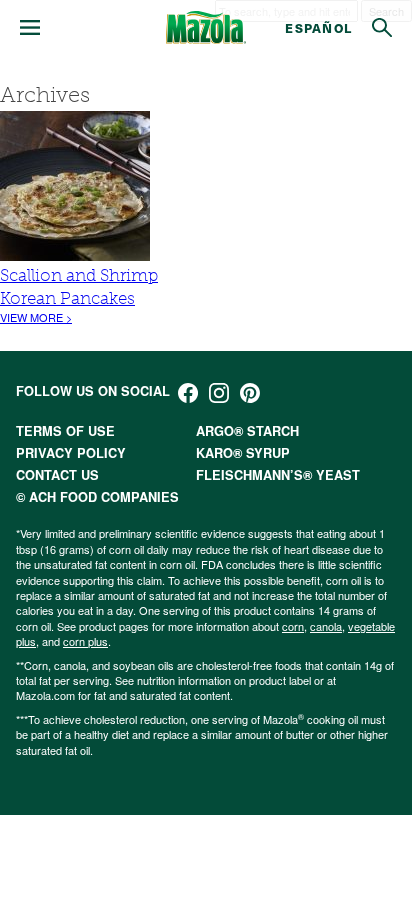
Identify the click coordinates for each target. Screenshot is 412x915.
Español (318, 27)
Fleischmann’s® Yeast (278, 475)
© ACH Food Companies (97, 497)
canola (326, 626)
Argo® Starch (247, 431)
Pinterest (250, 393)
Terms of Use (65, 431)
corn (293, 626)
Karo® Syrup (243, 453)
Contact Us (57, 475)
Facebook (188, 393)
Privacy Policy (71, 453)
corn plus (85, 641)
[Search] (382, 28)
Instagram (219, 393)
